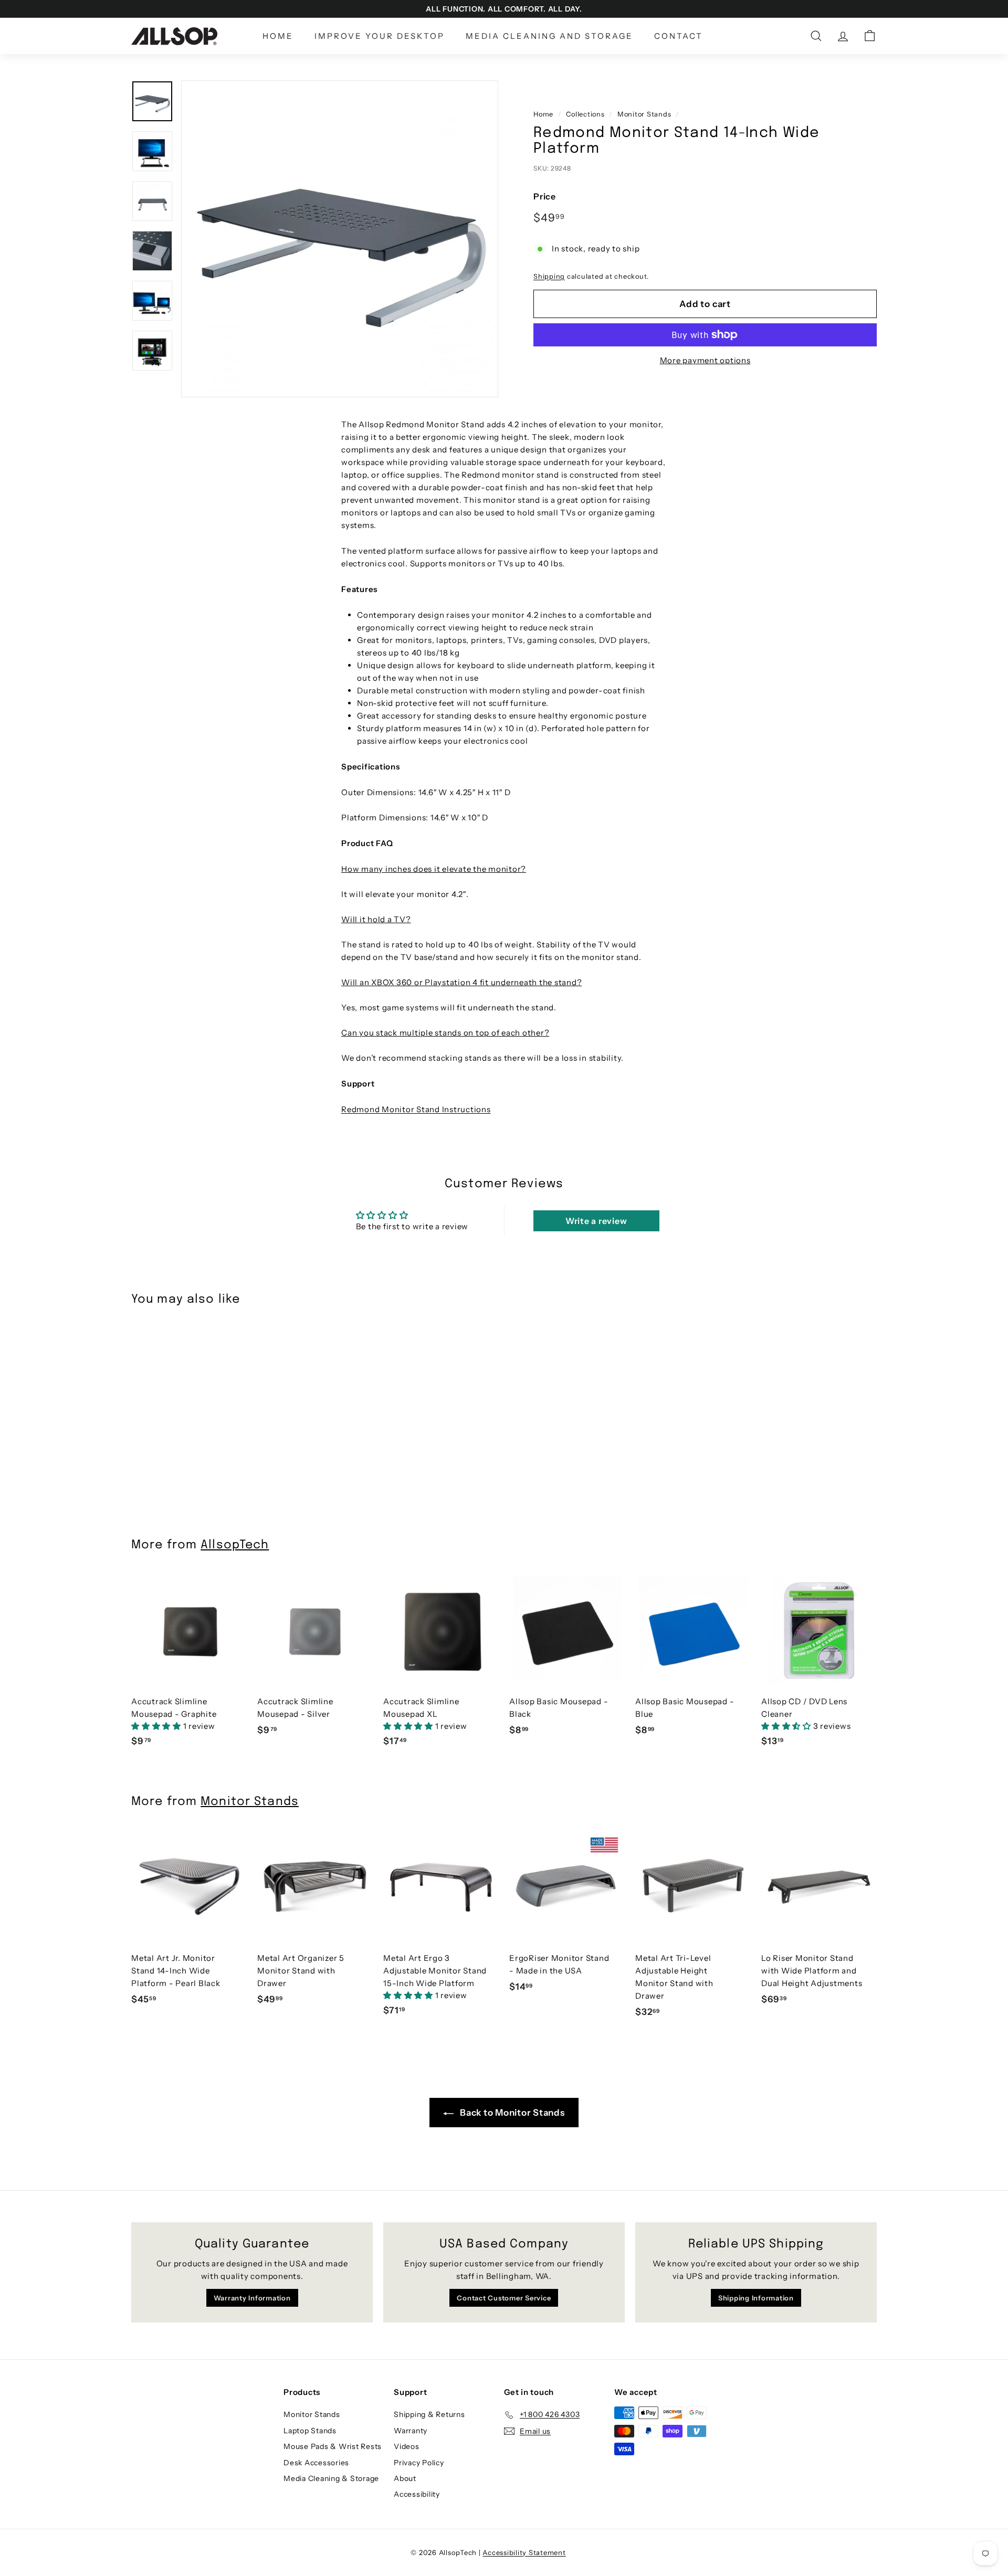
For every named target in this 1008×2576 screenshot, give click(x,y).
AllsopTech (235, 1545)
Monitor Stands (644, 114)
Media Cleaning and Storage (549, 36)
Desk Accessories (316, 2463)
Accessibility (417, 2494)
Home (278, 36)
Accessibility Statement (524, 2552)
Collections (585, 114)
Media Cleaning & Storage (331, 2478)
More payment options (705, 360)
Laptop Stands (310, 2431)
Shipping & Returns (429, 2414)
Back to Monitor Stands (511, 2113)
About (405, 2478)
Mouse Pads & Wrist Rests (333, 2446)
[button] (157, 1726)
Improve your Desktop (380, 36)
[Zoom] (340, 239)
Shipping (549, 276)
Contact (679, 36)
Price (545, 196)
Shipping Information (756, 2298)
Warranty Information (252, 2298)
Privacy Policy (419, 2463)
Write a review (596, 1221)
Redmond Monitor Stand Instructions (416, 1109)
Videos (407, 2446)
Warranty (411, 2431)
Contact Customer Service (504, 2298)
